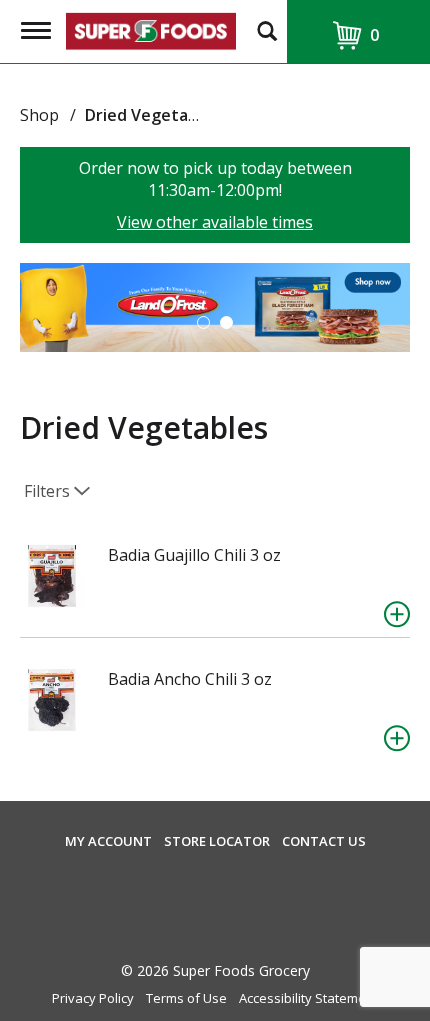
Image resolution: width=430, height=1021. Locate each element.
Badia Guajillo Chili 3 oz (194, 555)
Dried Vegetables (152, 115)
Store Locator (217, 841)
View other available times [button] (215, 222)
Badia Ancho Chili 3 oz (190, 679)
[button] (215, 306)
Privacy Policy (93, 998)
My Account (108, 841)
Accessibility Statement (308, 998)
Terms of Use (186, 998)
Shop (39, 115)
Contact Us (324, 841)
